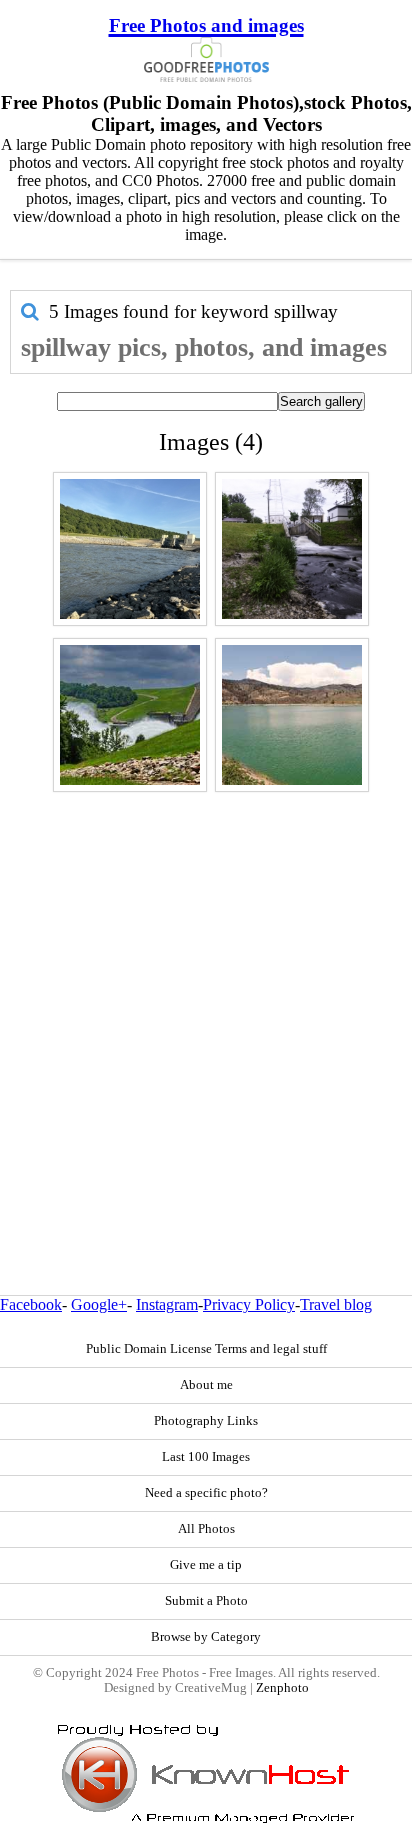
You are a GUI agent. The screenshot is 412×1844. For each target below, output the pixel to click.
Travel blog (336, 1304)
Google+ (99, 1304)
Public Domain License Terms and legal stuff (206, 1349)
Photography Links (206, 1421)
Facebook (31, 1304)
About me (206, 1385)
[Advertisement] (206, 1000)
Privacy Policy (249, 1304)
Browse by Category (206, 1637)
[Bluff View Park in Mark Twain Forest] (130, 549)
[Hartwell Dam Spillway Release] (130, 715)
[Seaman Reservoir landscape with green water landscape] (292, 715)
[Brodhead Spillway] (292, 549)
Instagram (167, 1304)
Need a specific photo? (206, 1493)
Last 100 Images (206, 1457)
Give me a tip (206, 1565)
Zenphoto (282, 1688)
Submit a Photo (206, 1601)
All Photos (206, 1529)
